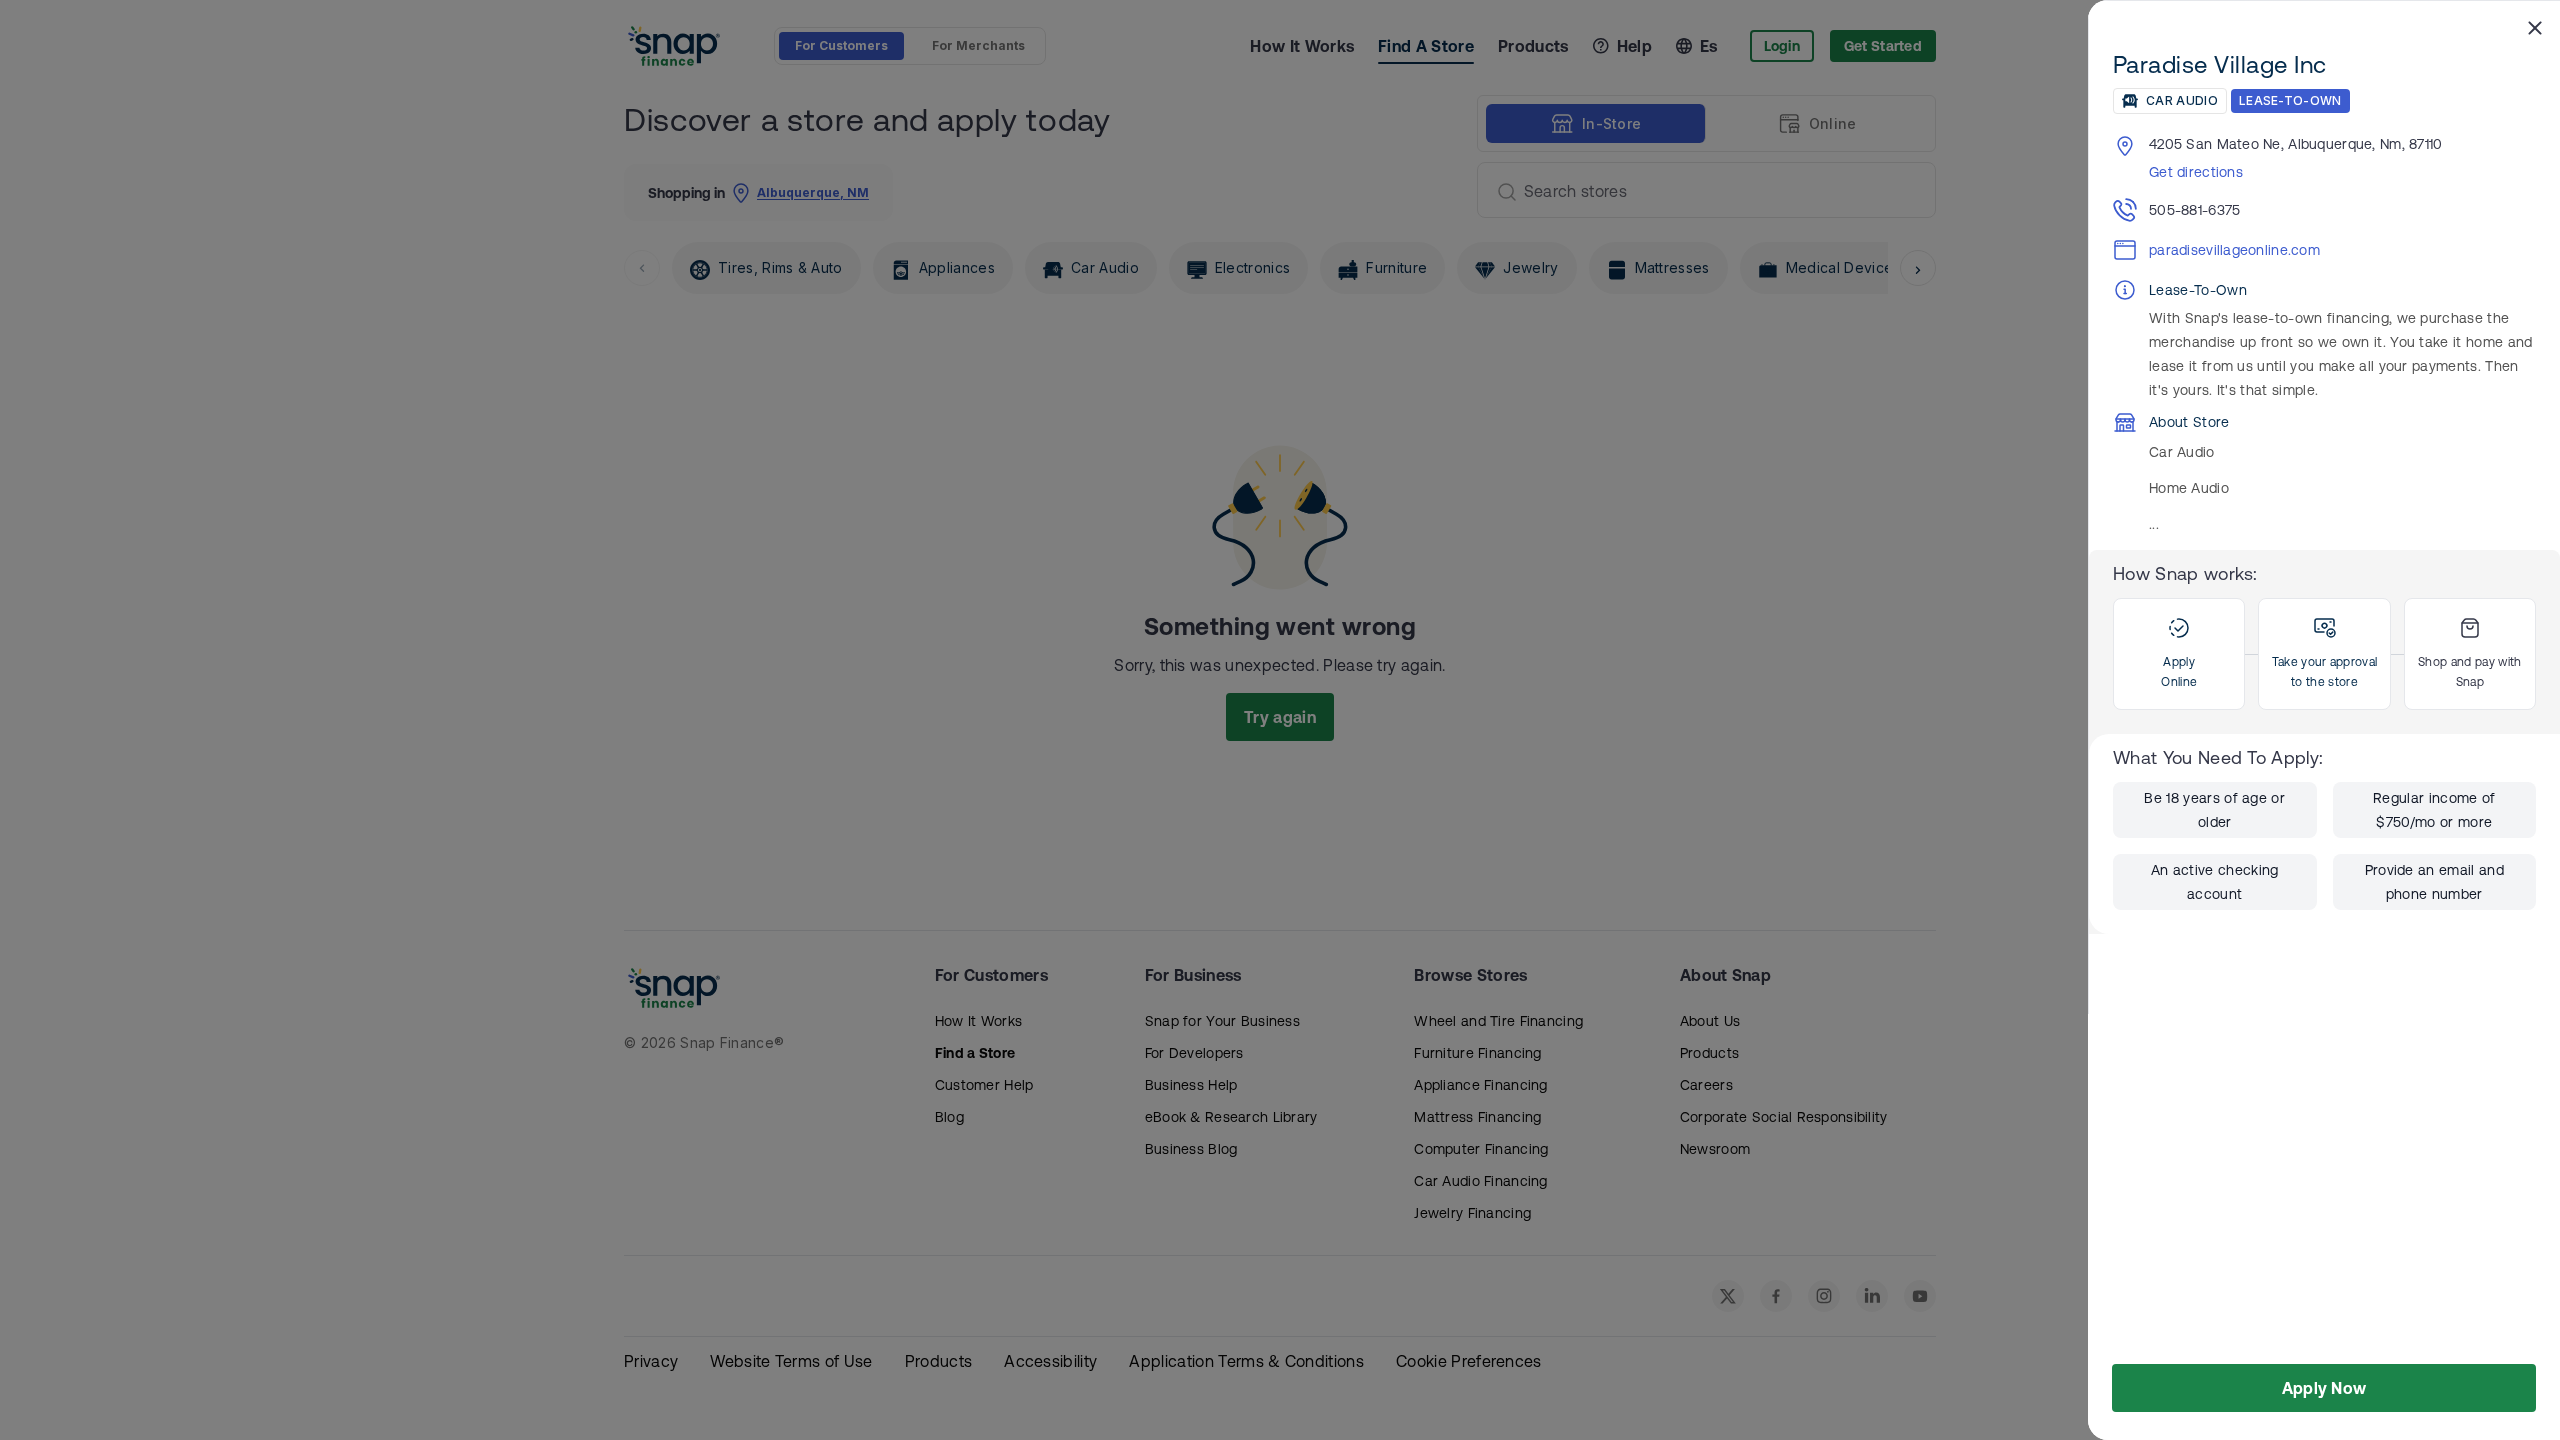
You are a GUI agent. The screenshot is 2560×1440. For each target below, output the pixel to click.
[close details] (2535, 27)
